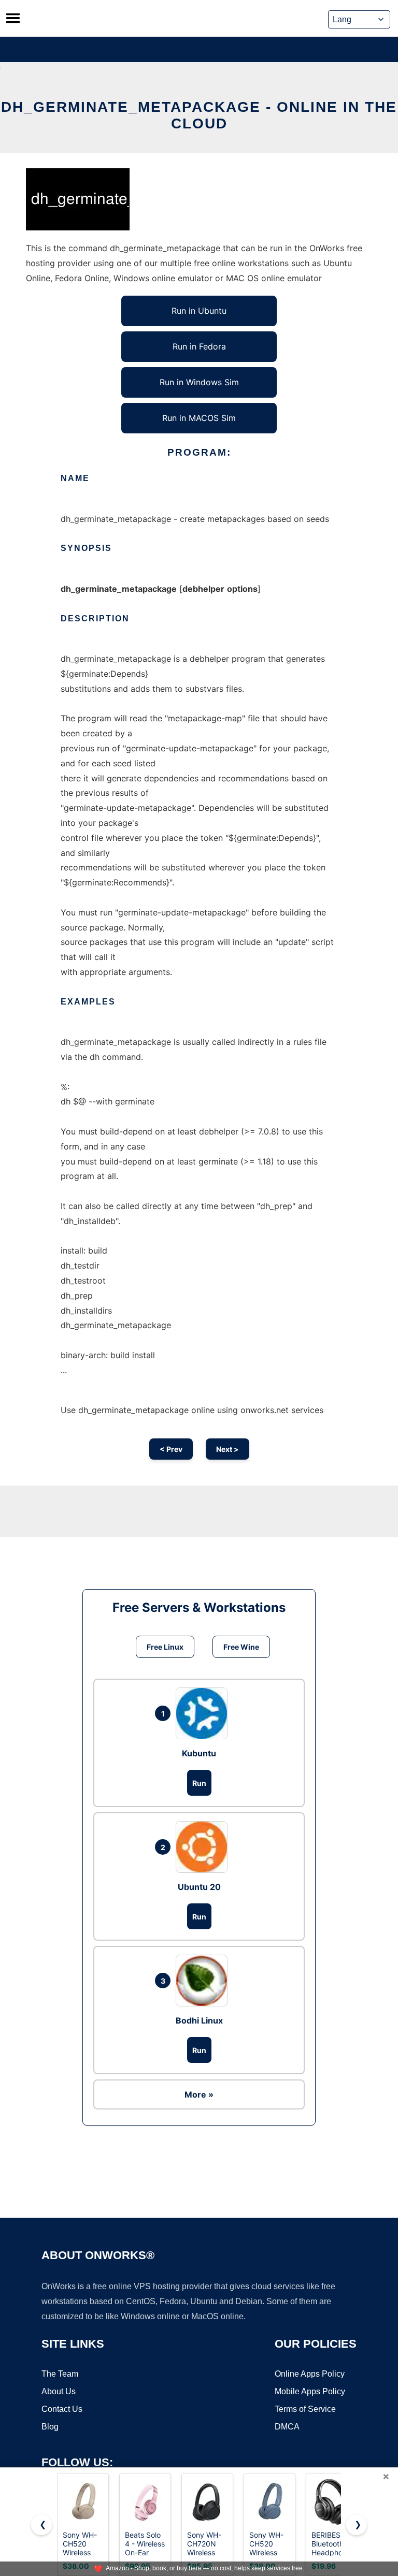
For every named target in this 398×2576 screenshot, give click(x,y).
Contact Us (62, 2409)
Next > (228, 1449)
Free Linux (165, 1647)
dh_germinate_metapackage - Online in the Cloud (199, 115)
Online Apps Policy (310, 2374)
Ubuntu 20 (199, 1887)
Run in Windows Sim (199, 382)
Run (199, 1783)
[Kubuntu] (204, 1713)
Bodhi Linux (199, 2020)
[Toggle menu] (13, 18)
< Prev (171, 1449)
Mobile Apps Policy (310, 2391)
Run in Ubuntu (199, 311)
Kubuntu (199, 1753)
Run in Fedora (199, 346)
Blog (50, 2427)
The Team (60, 2374)
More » (199, 2094)
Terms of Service (305, 2409)
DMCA (287, 2427)
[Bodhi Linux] (204, 1981)
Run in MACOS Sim (199, 418)
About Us (59, 2391)
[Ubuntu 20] (204, 1847)
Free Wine (241, 1647)
